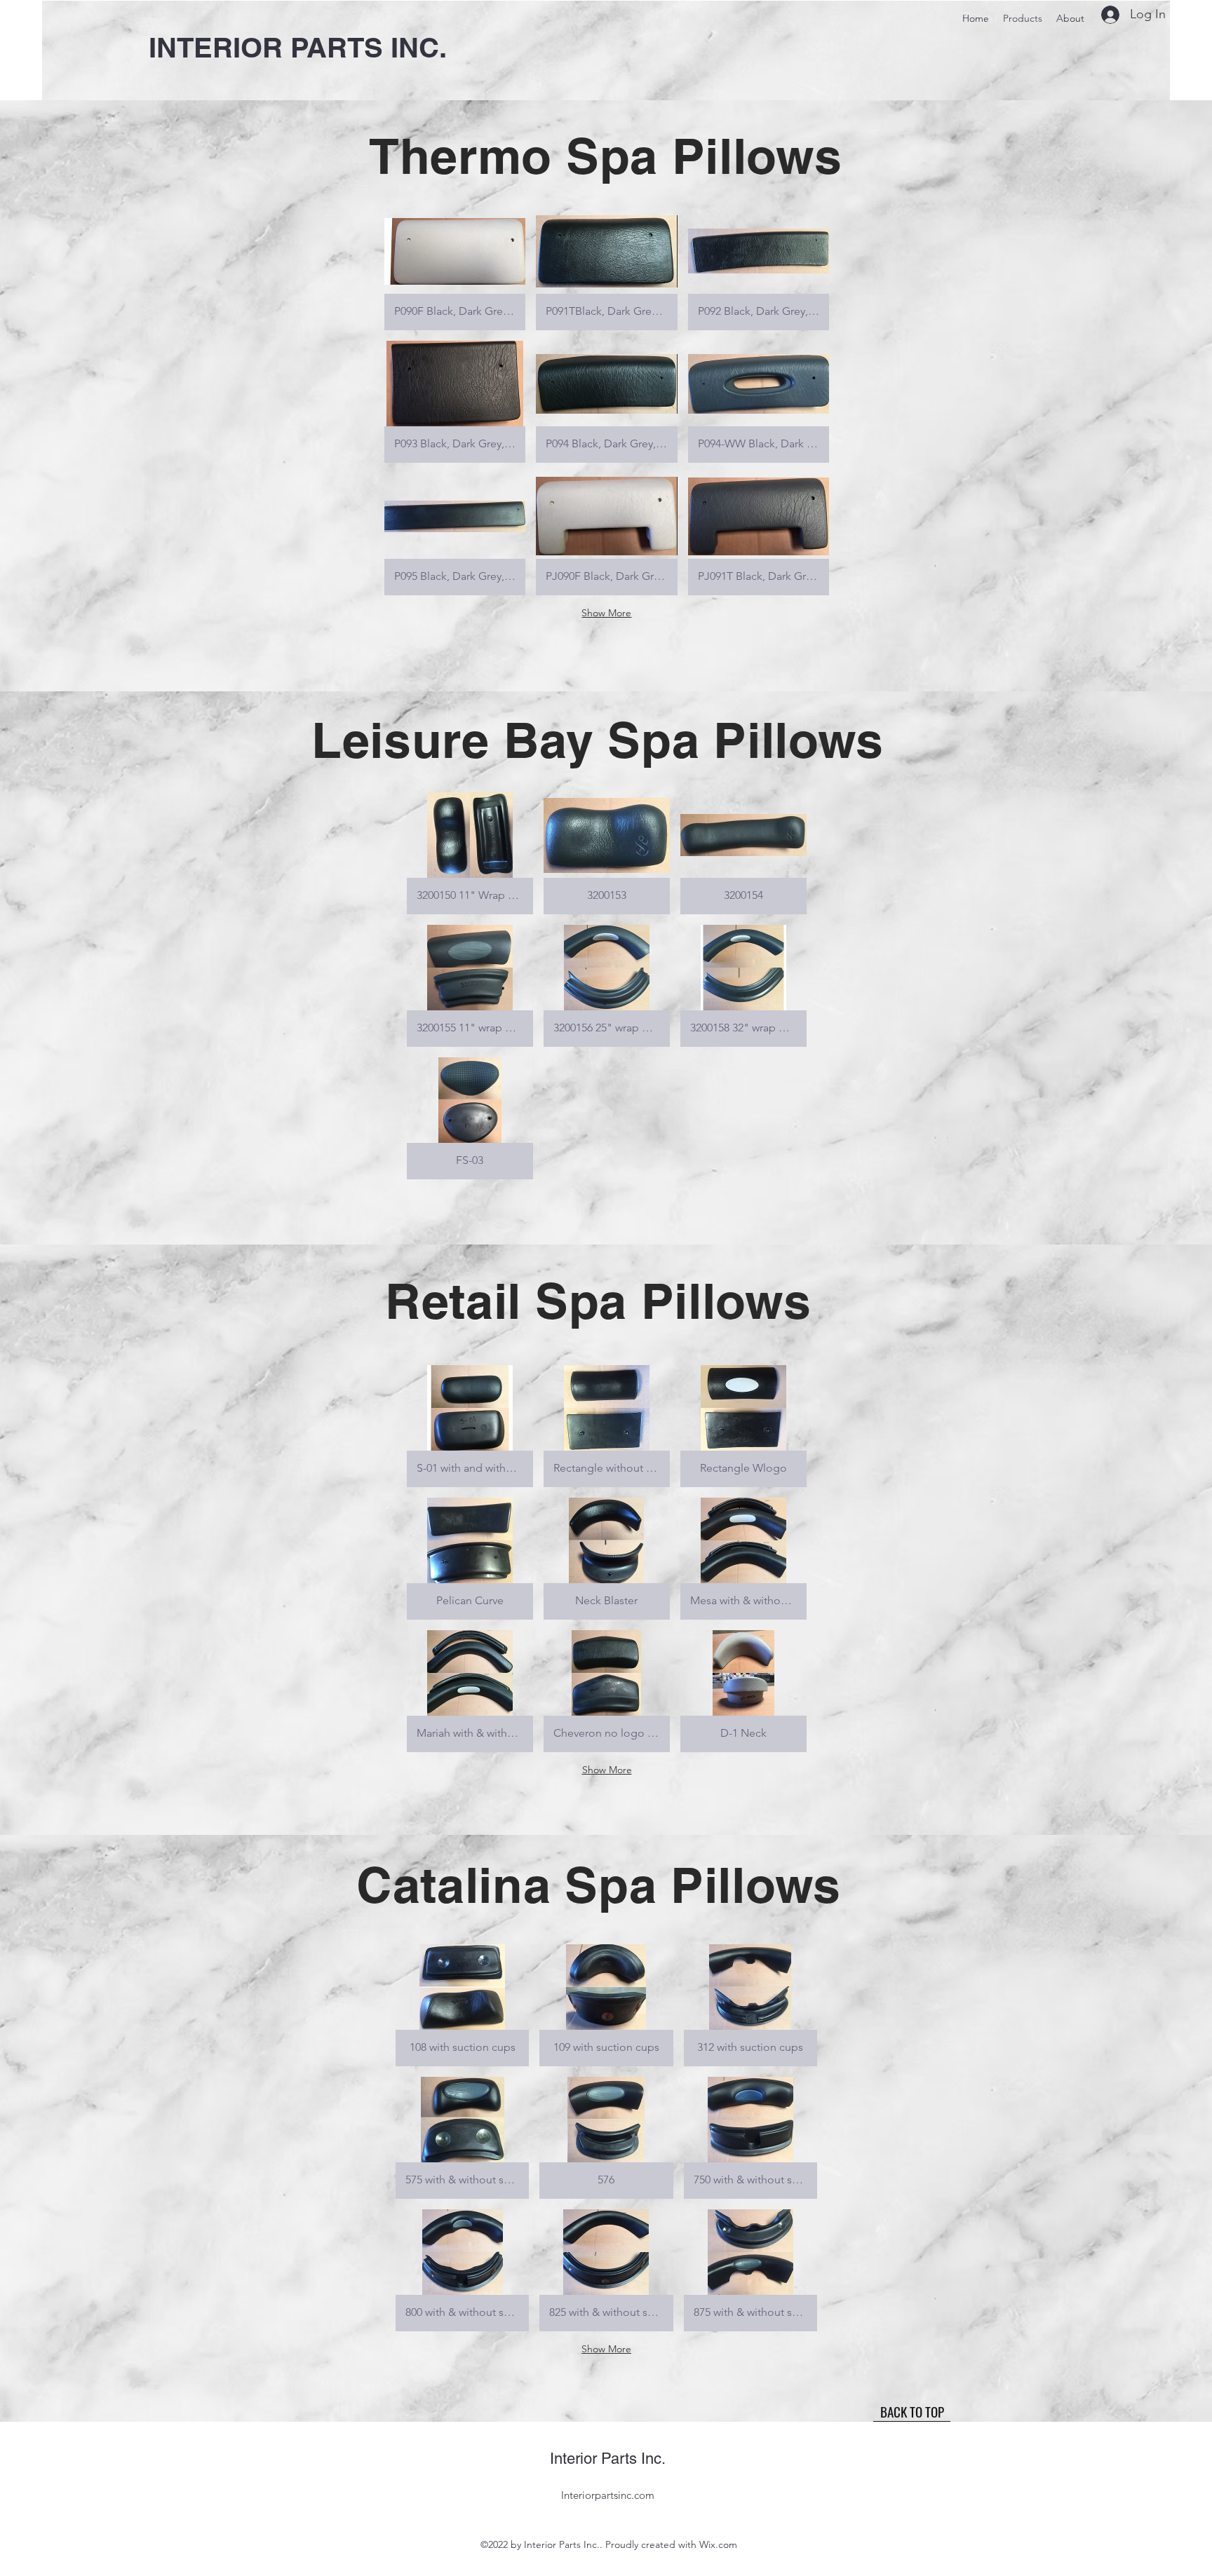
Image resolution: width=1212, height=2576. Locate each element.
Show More (606, 613)
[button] (455, 269)
